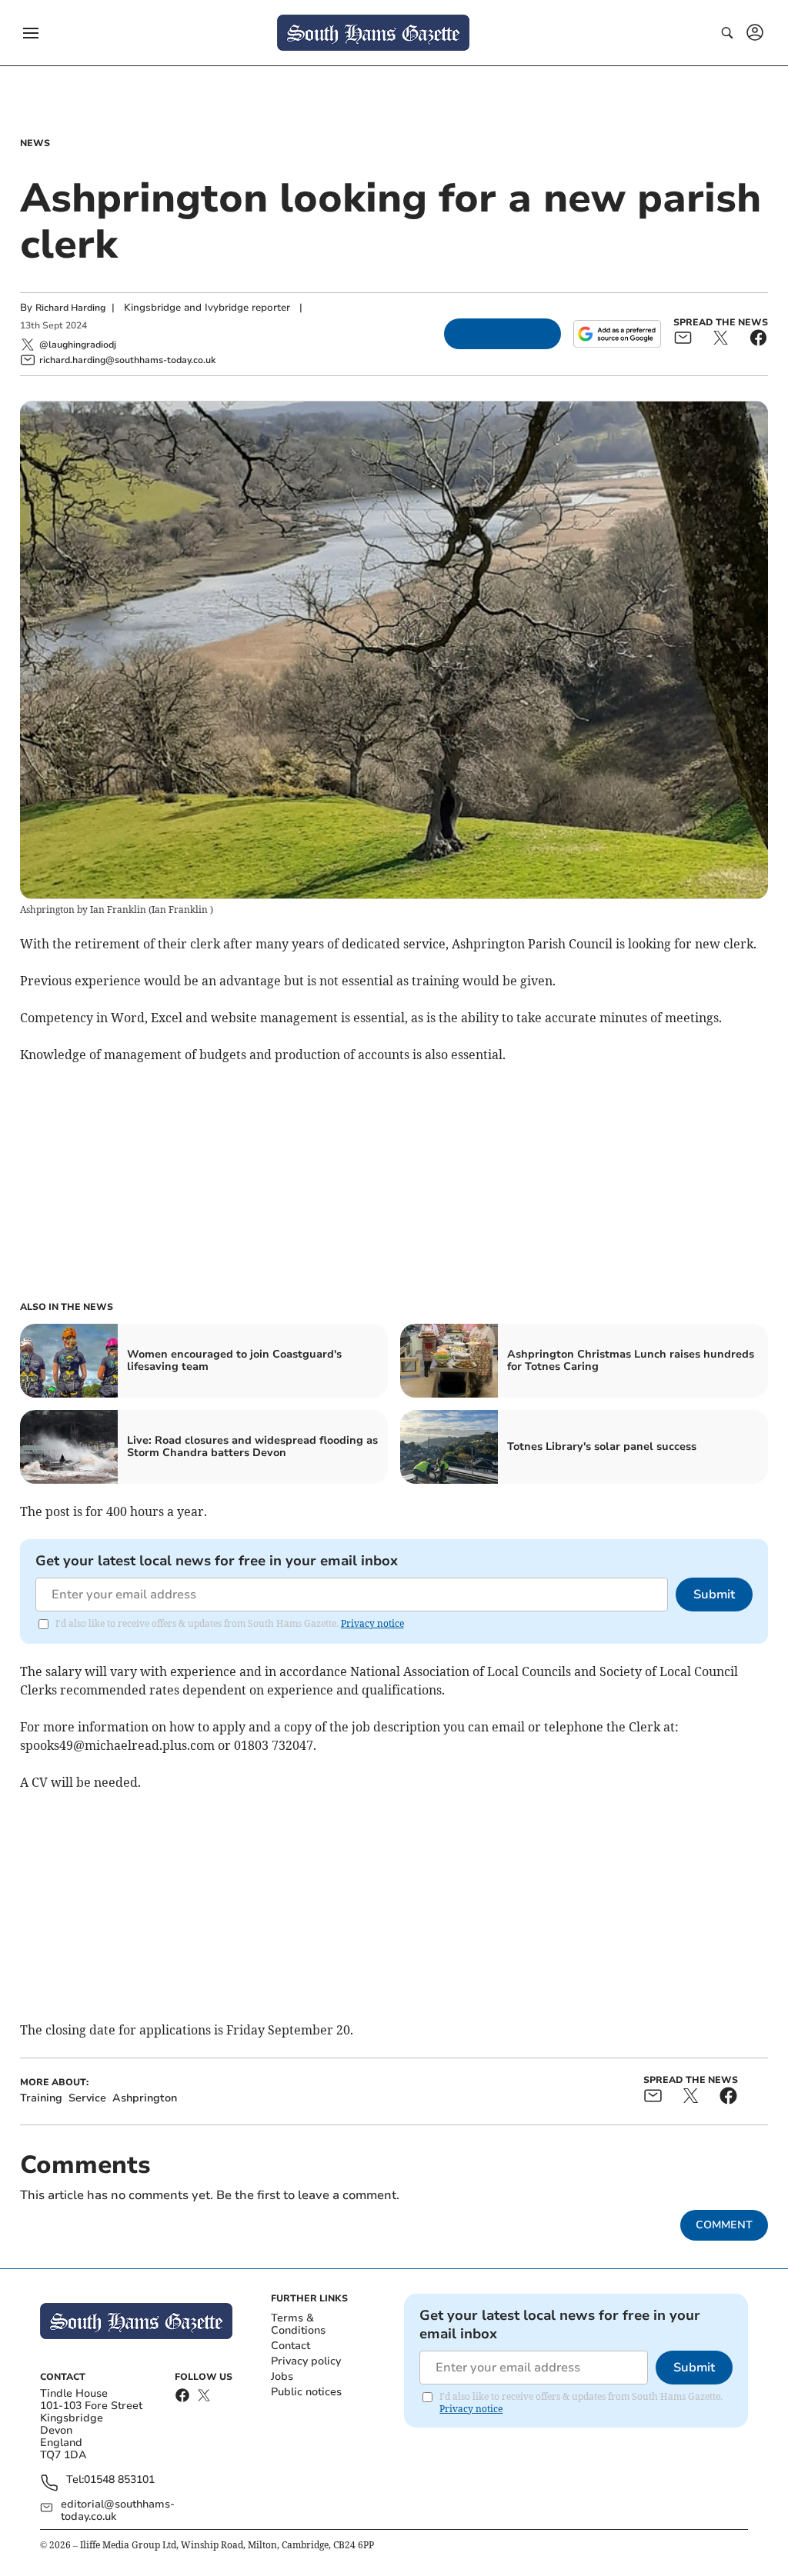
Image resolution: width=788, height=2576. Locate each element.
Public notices (306, 2392)
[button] (31, 33)
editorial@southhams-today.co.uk (118, 2511)
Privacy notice (372, 1623)
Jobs (282, 2376)
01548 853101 (119, 2480)
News (35, 143)
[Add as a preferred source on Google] (617, 334)
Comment (724, 2225)
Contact (290, 2346)
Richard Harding (70, 308)
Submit (714, 1595)
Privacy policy (306, 2361)
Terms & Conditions (298, 2324)
